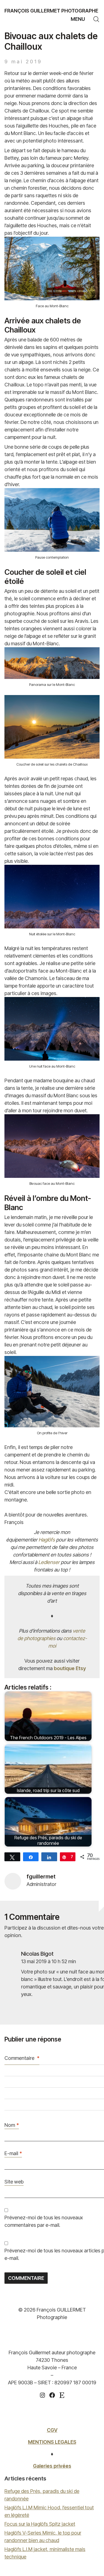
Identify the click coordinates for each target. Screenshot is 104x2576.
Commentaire (22, 2058)
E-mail (13, 2153)
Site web (14, 2182)
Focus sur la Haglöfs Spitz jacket (40, 2524)
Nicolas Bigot (37, 1954)
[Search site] (96, 19)
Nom (12, 2125)
